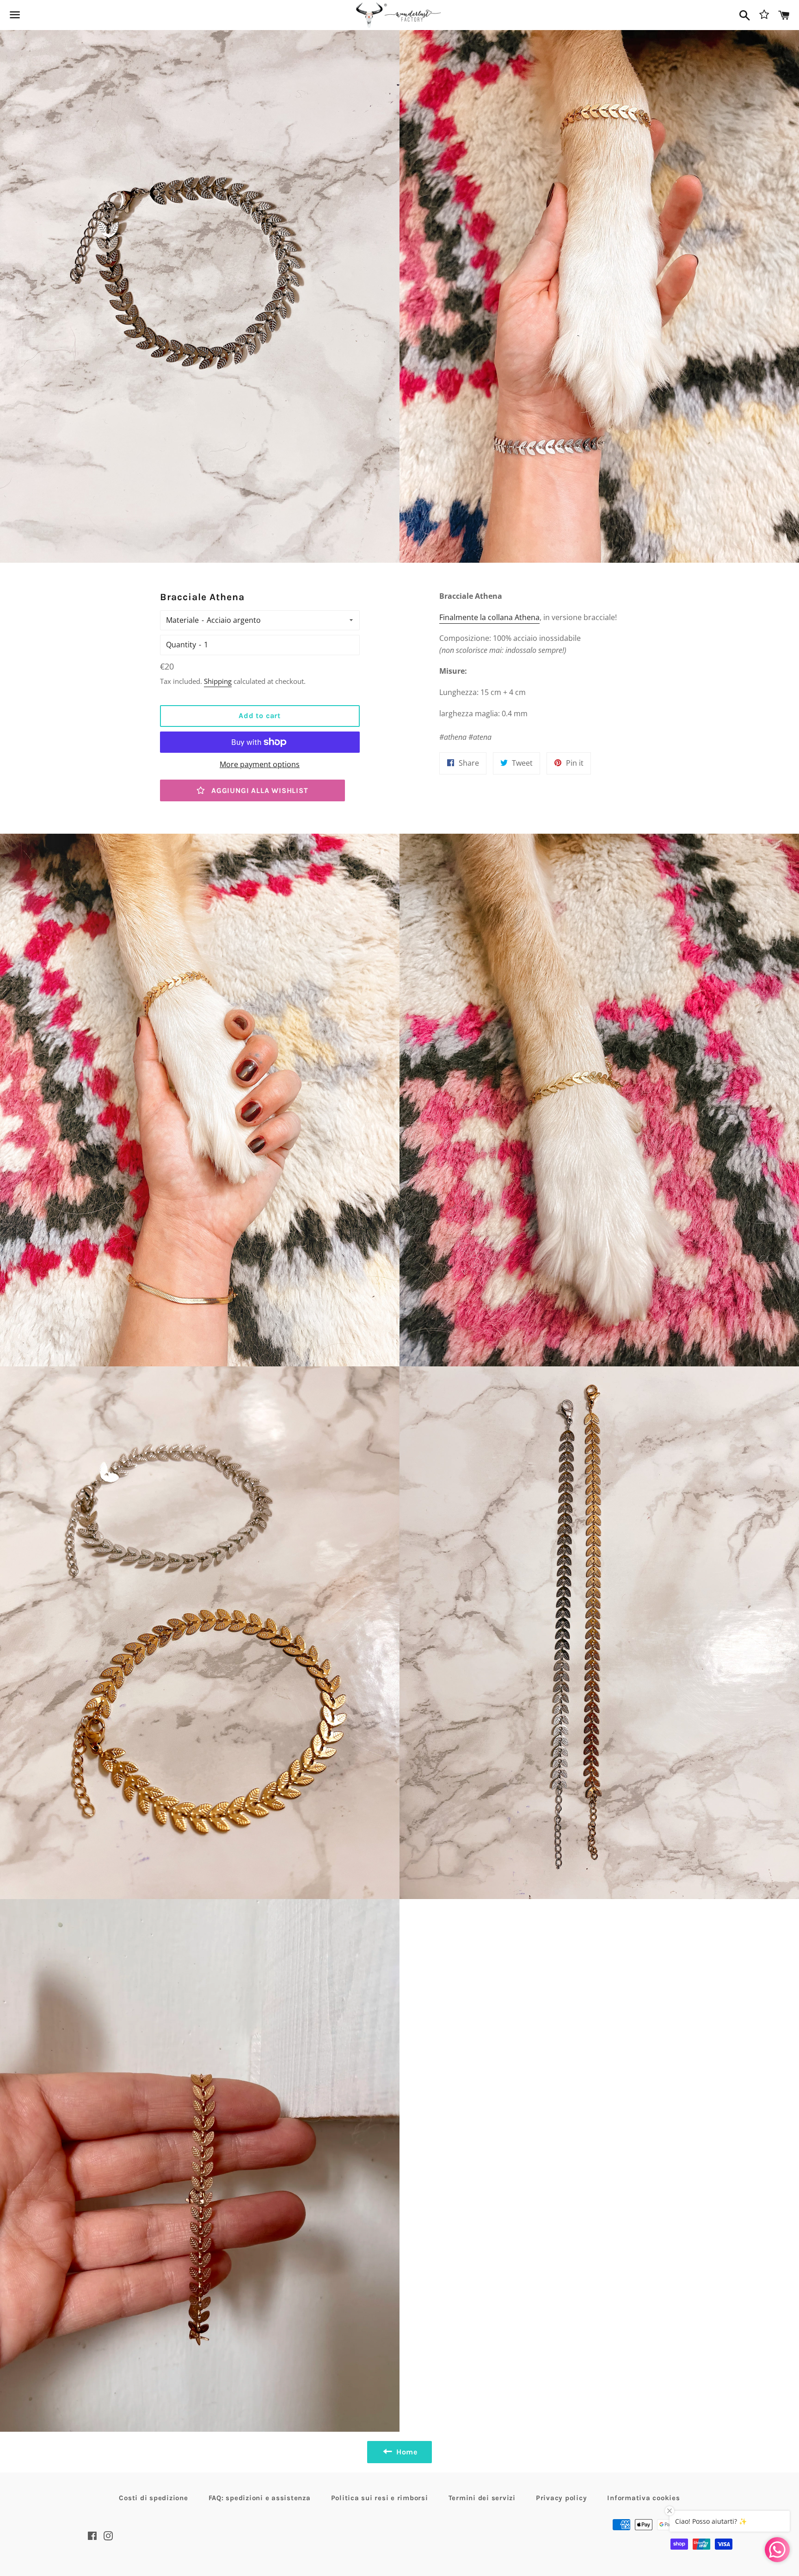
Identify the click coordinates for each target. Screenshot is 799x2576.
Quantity (181, 645)
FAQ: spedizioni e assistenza (260, 2498)
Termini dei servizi (482, 2498)
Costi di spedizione (153, 2498)
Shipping (218, 681)
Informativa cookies (643, 2498)
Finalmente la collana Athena (489, 617)
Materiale (182, 620)
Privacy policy (562, 2498)
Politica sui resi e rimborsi (380, 2498)
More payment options (260, 764)
